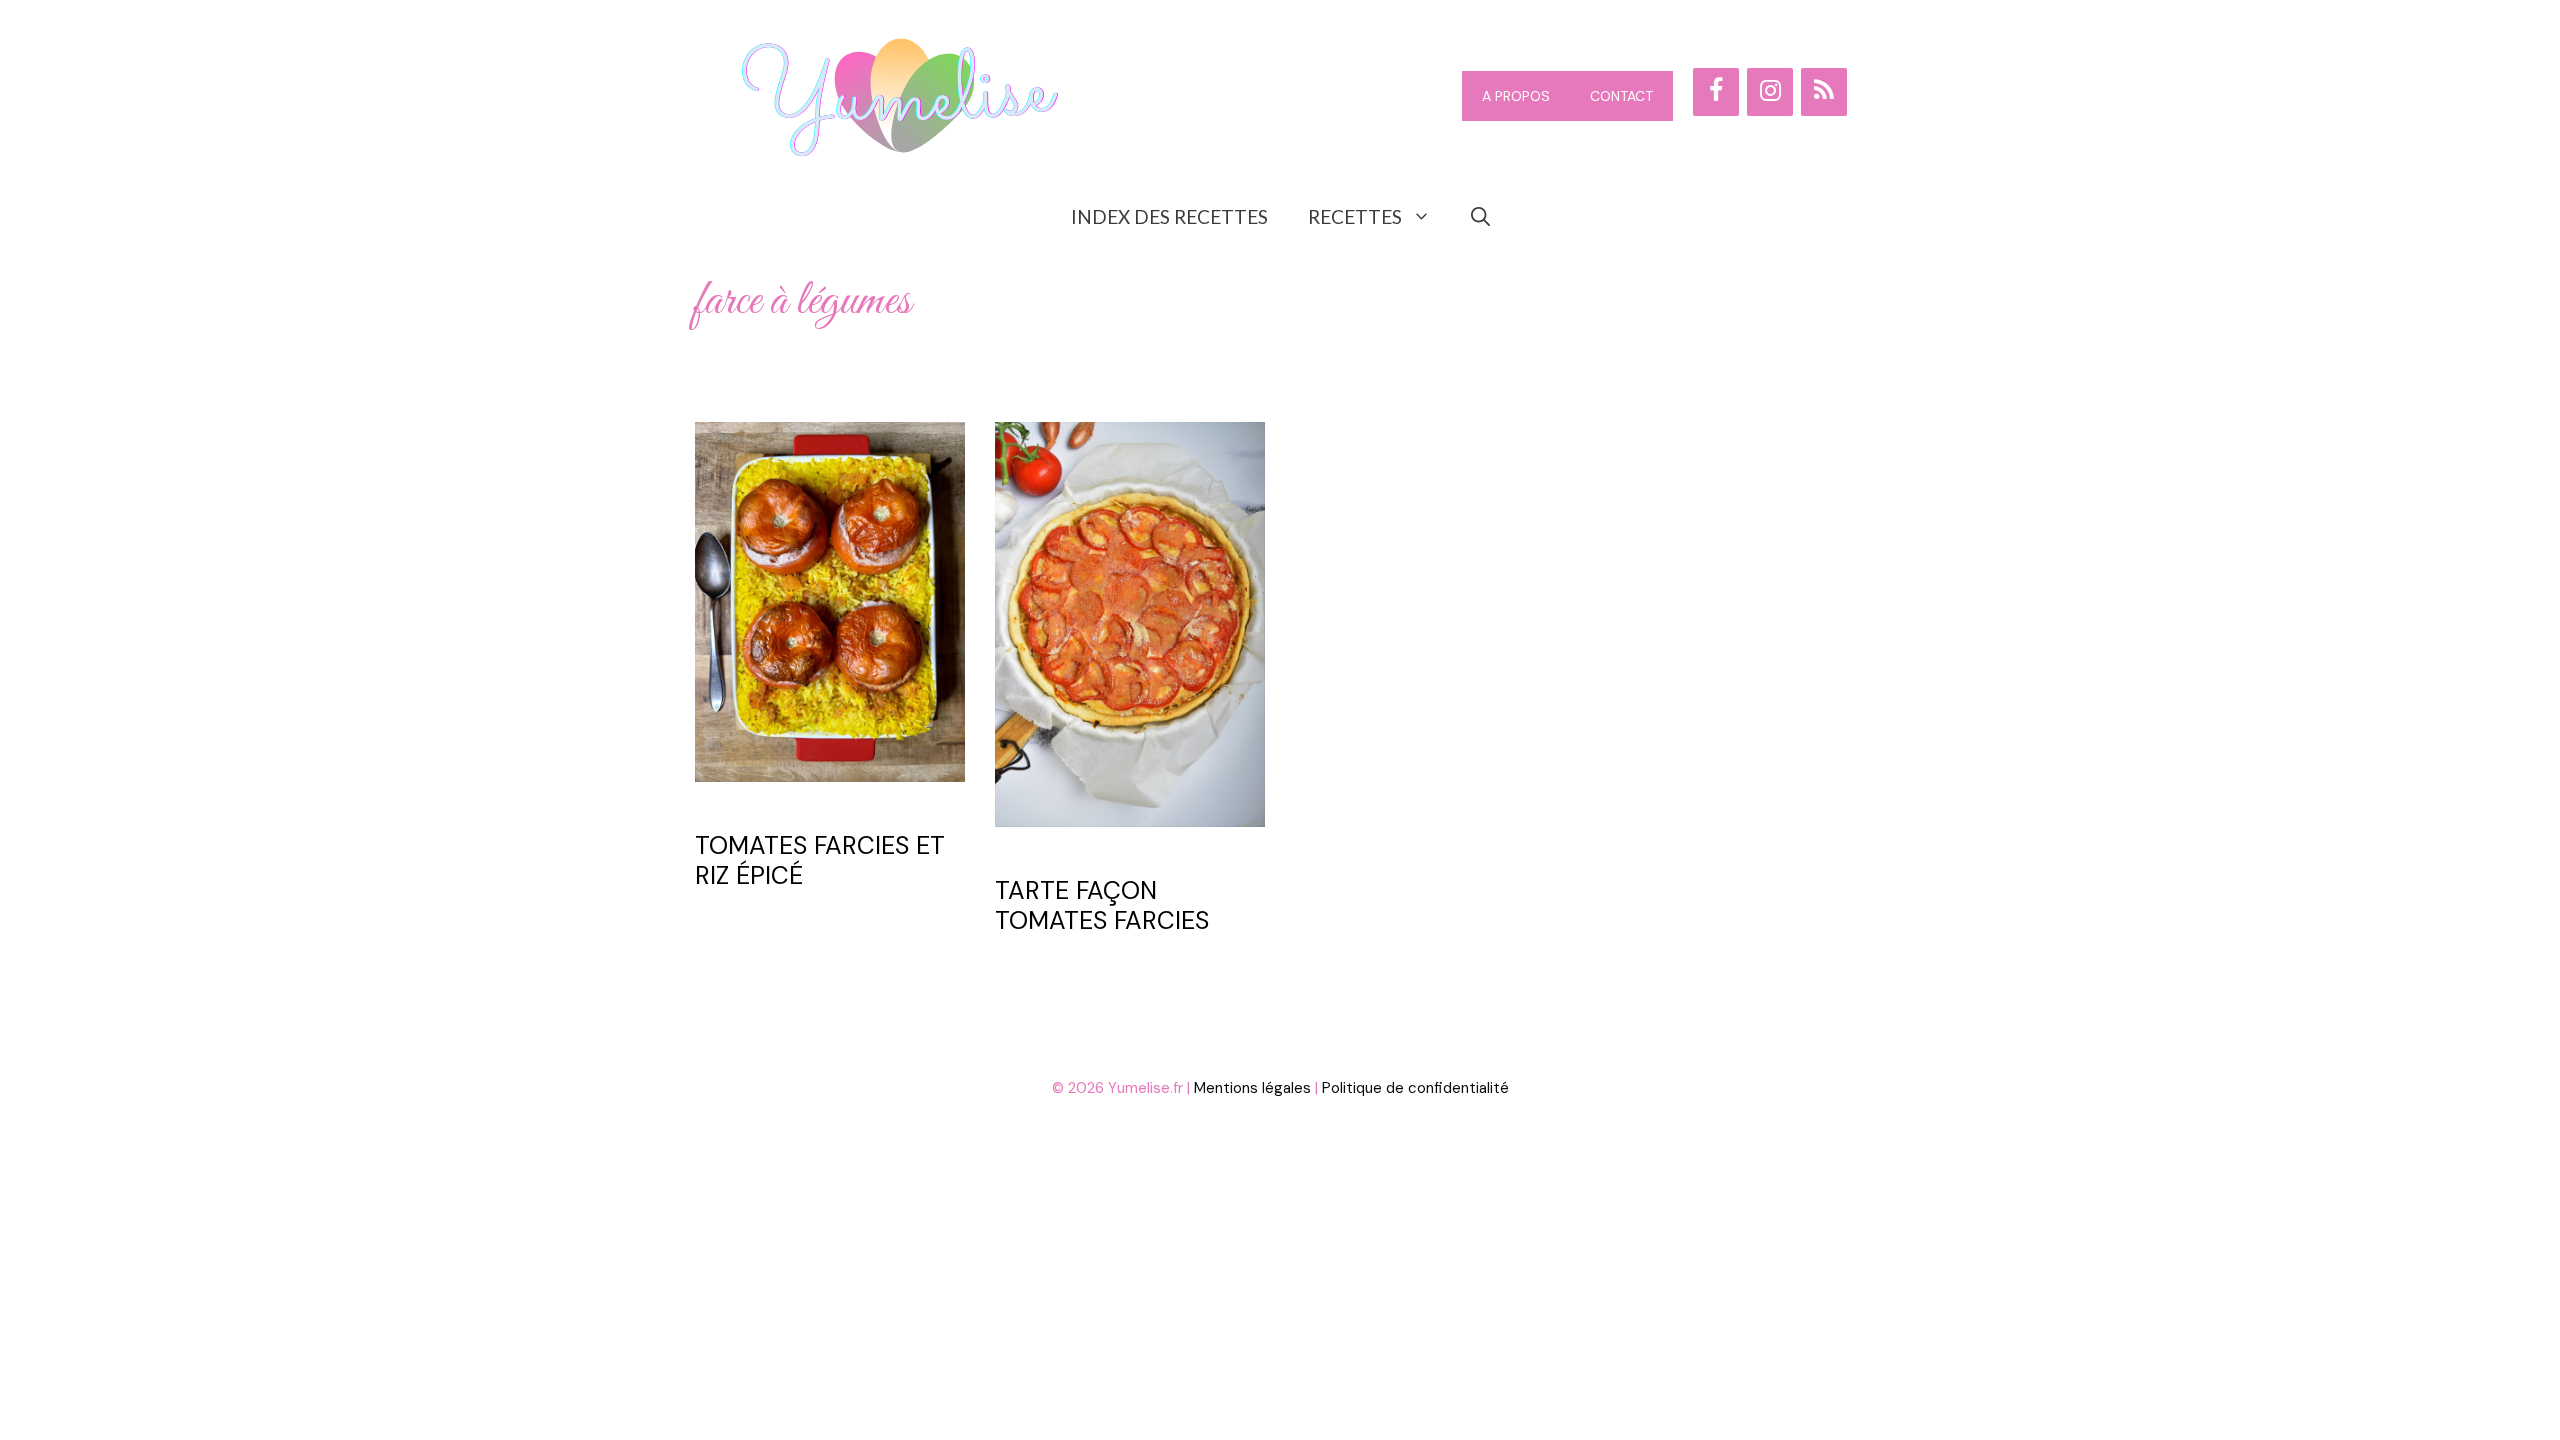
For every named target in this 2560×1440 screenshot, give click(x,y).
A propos (1516, 96)
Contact (1621, 96)
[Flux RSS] (1824, 92)
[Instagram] (1770, 92)
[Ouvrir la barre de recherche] (1480, 217)
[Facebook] (1716, 92)
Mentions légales (1252, 1088)
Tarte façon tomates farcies (1102, 905)
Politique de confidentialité (1415, 1088)
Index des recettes (1169, 216)
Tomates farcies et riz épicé (820, 860)
